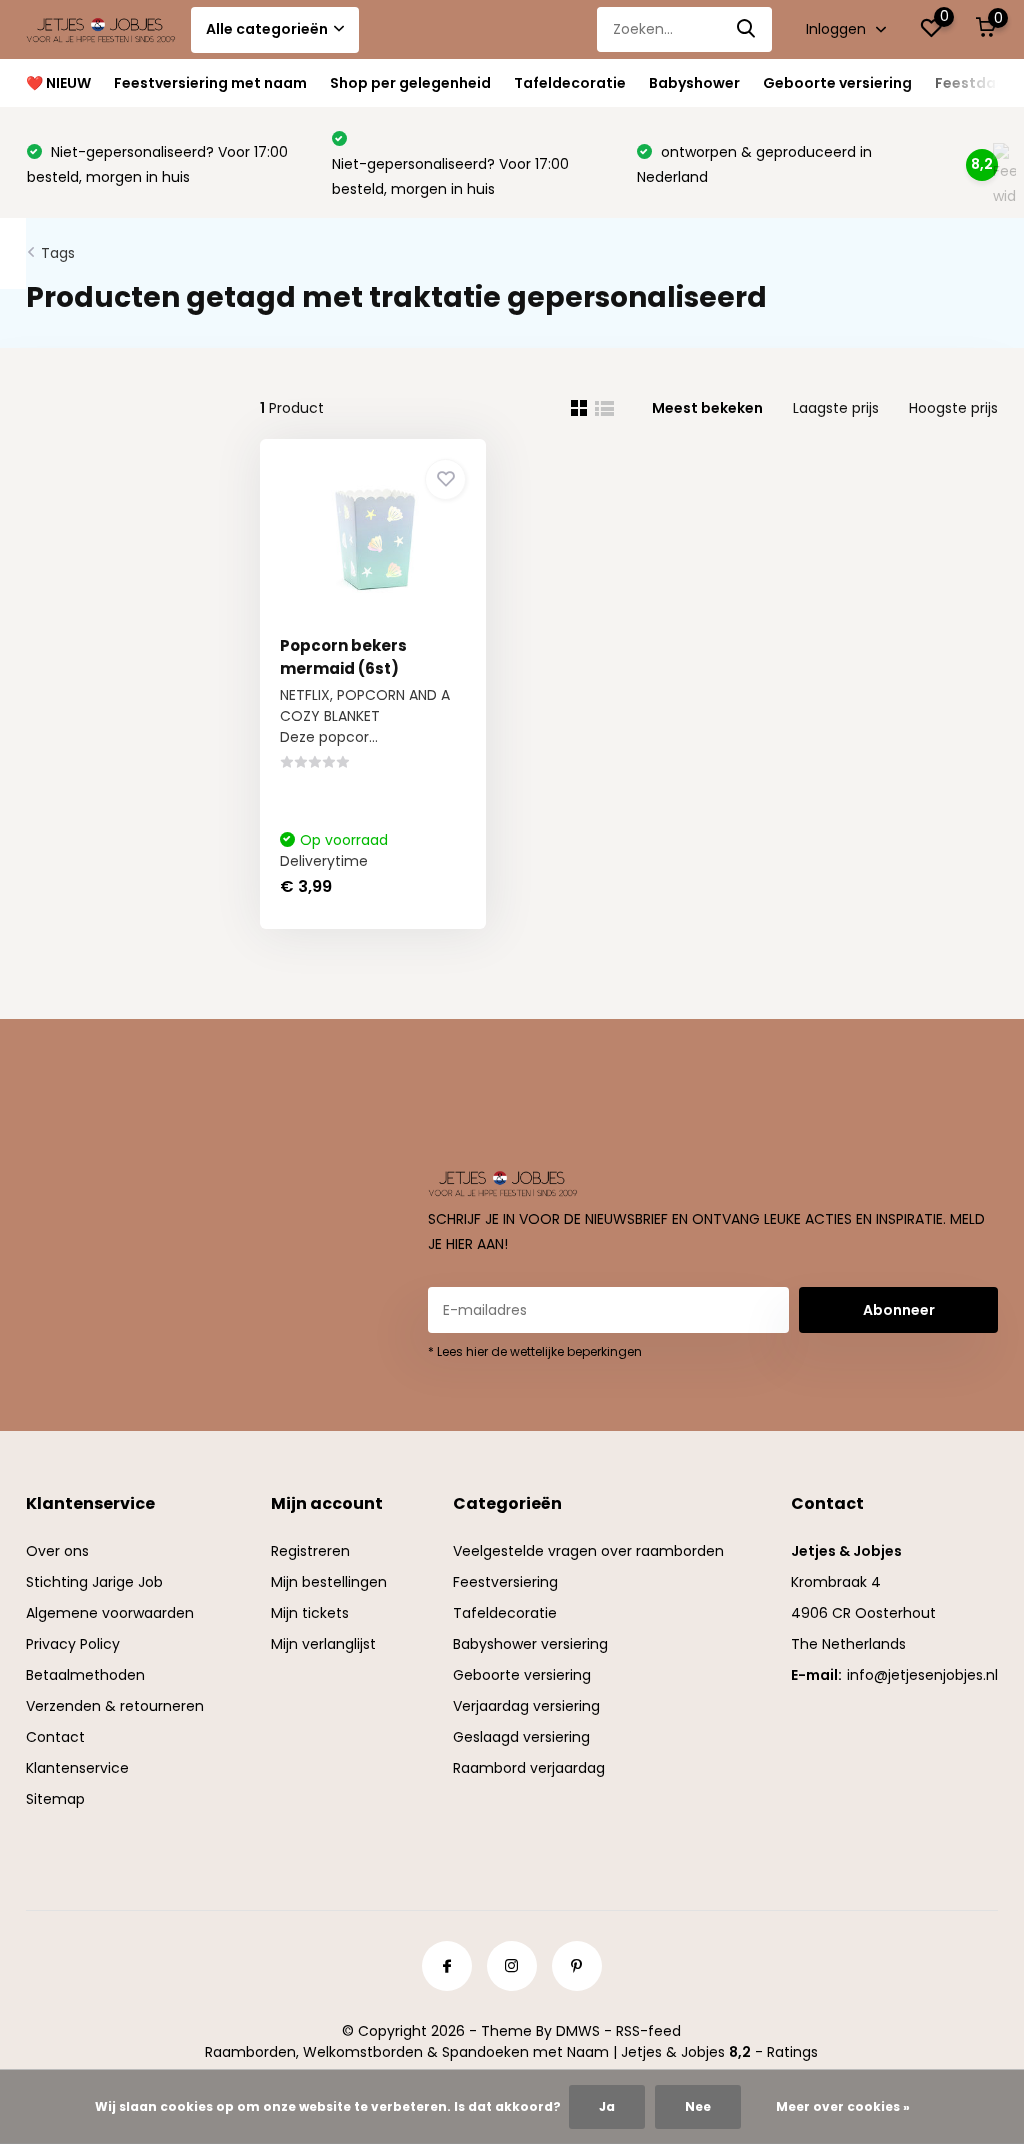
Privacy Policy (73, 1644)
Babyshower (694, 83)
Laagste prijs (836, 408)
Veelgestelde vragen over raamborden (588, 1551)
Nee (698, 2106)
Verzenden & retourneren (115, 1706)
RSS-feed (648, 2031)
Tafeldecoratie (570, 83)
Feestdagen (979, 83)
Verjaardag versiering (526, 1706)
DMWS (578, 2031)
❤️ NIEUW (58, 83)
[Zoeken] (747, 29)
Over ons (57, 1551)
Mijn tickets (310, 1613)
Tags (58, 253)
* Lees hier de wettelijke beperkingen (535, 1351)
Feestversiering (505, 1582)
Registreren (310, 1551)
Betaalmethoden (85, 1675)
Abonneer (899, 1310)
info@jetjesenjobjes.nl (922, 1675)
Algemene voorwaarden (110, 1613)
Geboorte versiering (837, 83)
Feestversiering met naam (210, 83)
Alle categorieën (267, 29)
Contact (55, 1737)
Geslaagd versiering (521, 1737)
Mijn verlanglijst (323, 1644)
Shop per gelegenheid (410, 83)
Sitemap (55, 1799)
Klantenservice (77, 1768)
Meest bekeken (707, 408)
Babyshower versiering (530, 1644)
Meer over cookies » (843, 2106)
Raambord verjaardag (529, 1768)
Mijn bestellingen (329, 1582)
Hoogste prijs (953, 408)
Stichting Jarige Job (94, 1582)
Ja (607, 2106)
